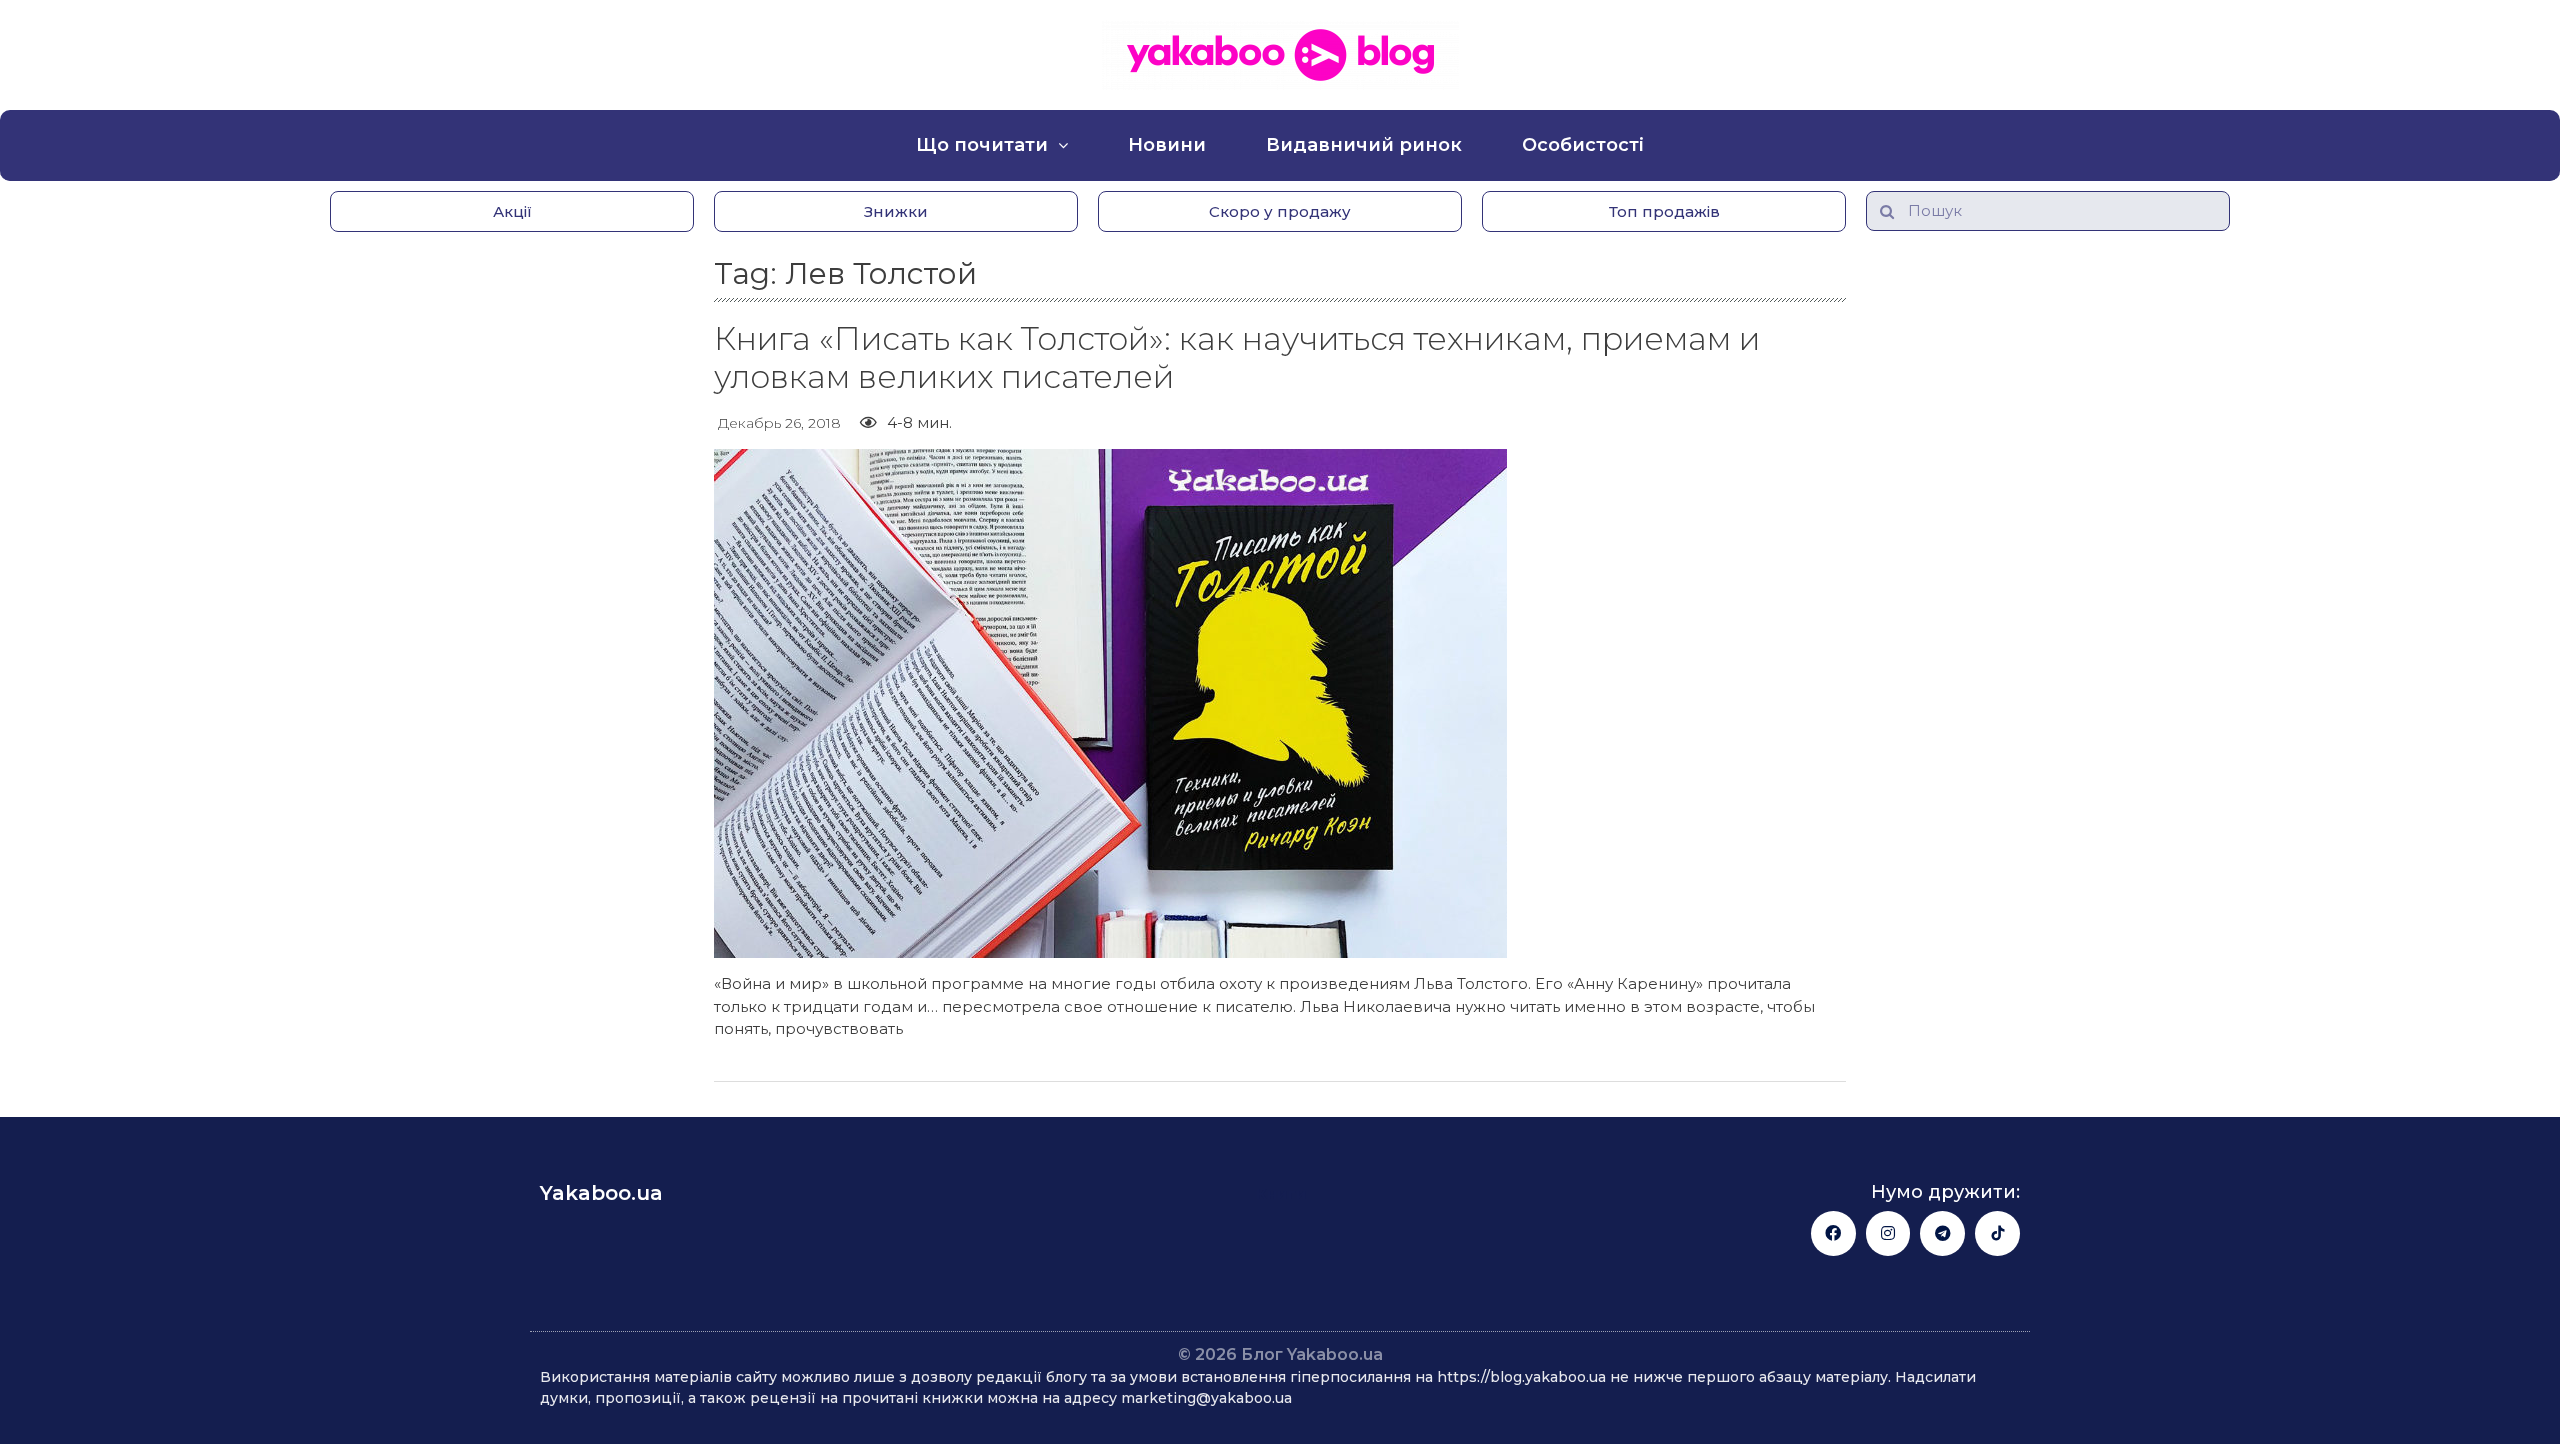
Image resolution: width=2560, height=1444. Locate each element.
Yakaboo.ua (601, 1193)
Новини (1167, 145)
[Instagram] (1888, 1233)
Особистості (1583, 145)
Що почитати (982, 145)
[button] (512, 211)
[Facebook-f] (1833, 1233)
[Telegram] (1942, 1233)
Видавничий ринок (1364, 145)
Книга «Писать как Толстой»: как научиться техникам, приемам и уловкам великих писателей (1237, 357)
